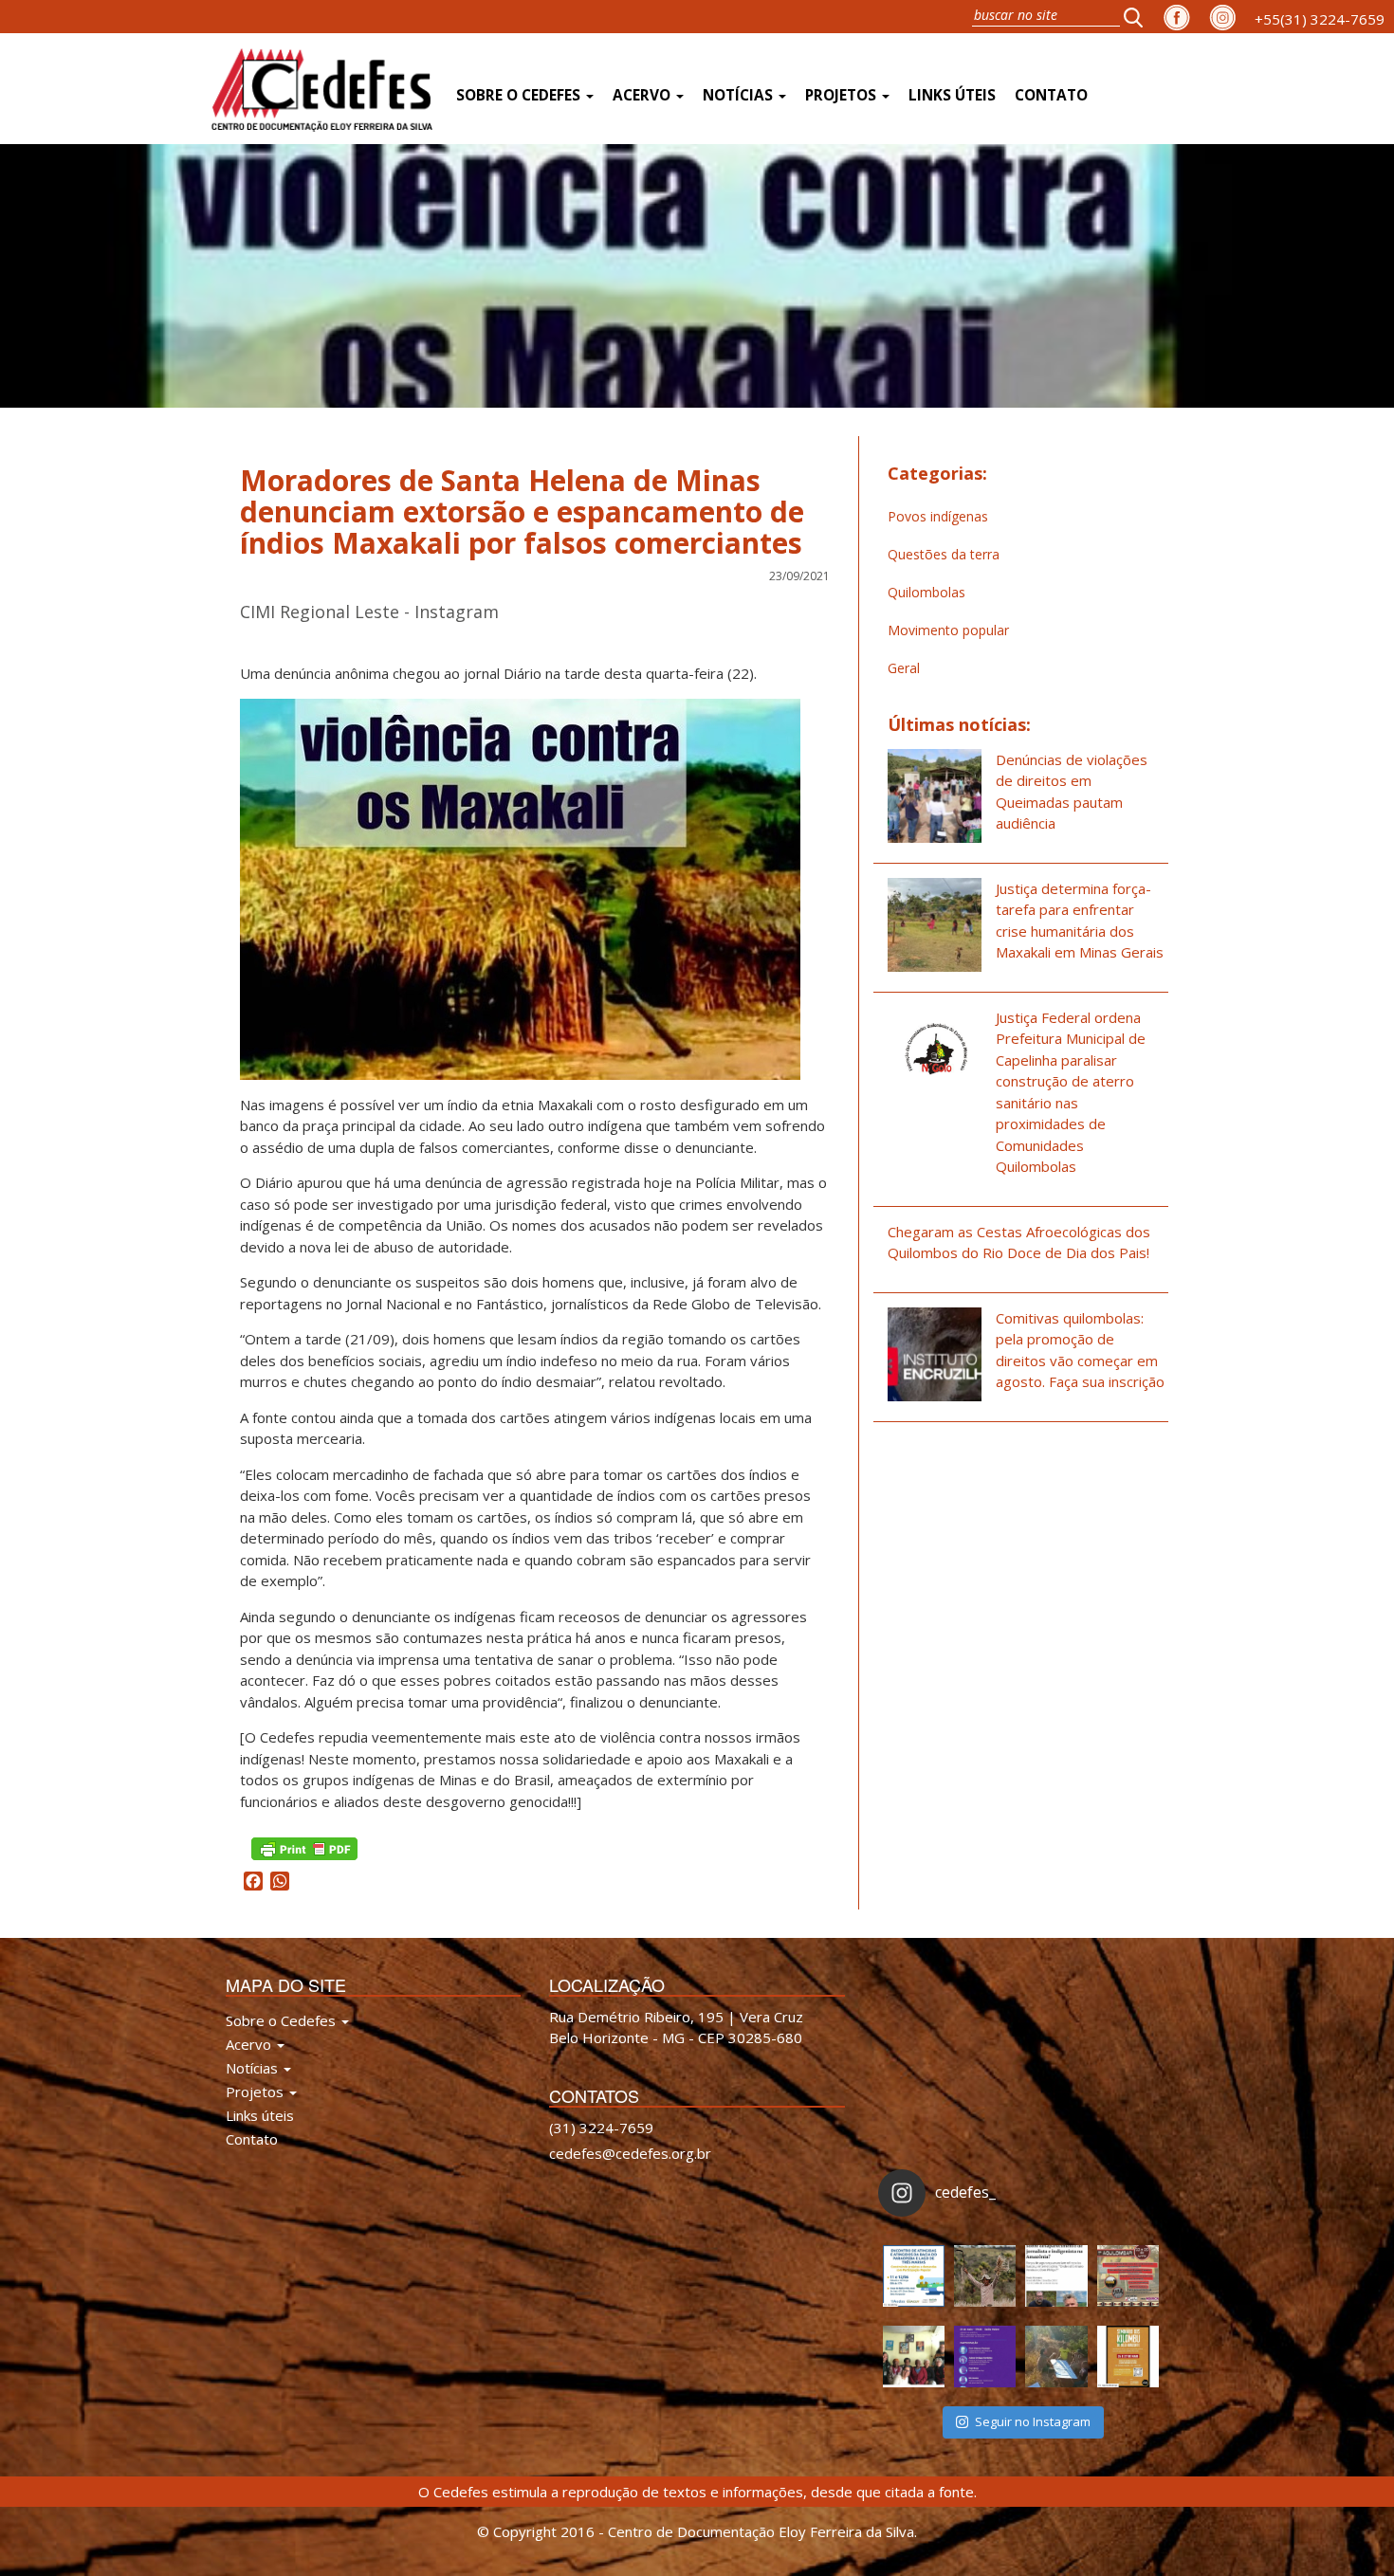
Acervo (643, 95)
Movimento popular (948, 630)
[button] (1139, 17)
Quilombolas (926, 592)
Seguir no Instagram (1033, 2421)
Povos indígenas (938, 516)
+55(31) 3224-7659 (1320, 19)
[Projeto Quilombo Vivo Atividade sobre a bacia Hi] (1056, 2357)
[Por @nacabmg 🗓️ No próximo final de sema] (914, 2276)
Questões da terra (944, 554)
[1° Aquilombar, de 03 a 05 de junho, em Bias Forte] (1128, 2276)
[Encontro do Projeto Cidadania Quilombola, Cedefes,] (914, 2357)
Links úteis (952, 95)
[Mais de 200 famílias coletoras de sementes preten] (985, 2276)
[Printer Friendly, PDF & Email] (304, 1847)
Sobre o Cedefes (520, 95)
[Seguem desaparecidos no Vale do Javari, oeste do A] (1056, 2276)
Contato (1051, 95)
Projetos (843, 95)
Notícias (740, 95)
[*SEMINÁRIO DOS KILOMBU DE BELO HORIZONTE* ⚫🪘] (1128, 2357)
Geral (904, 668)
